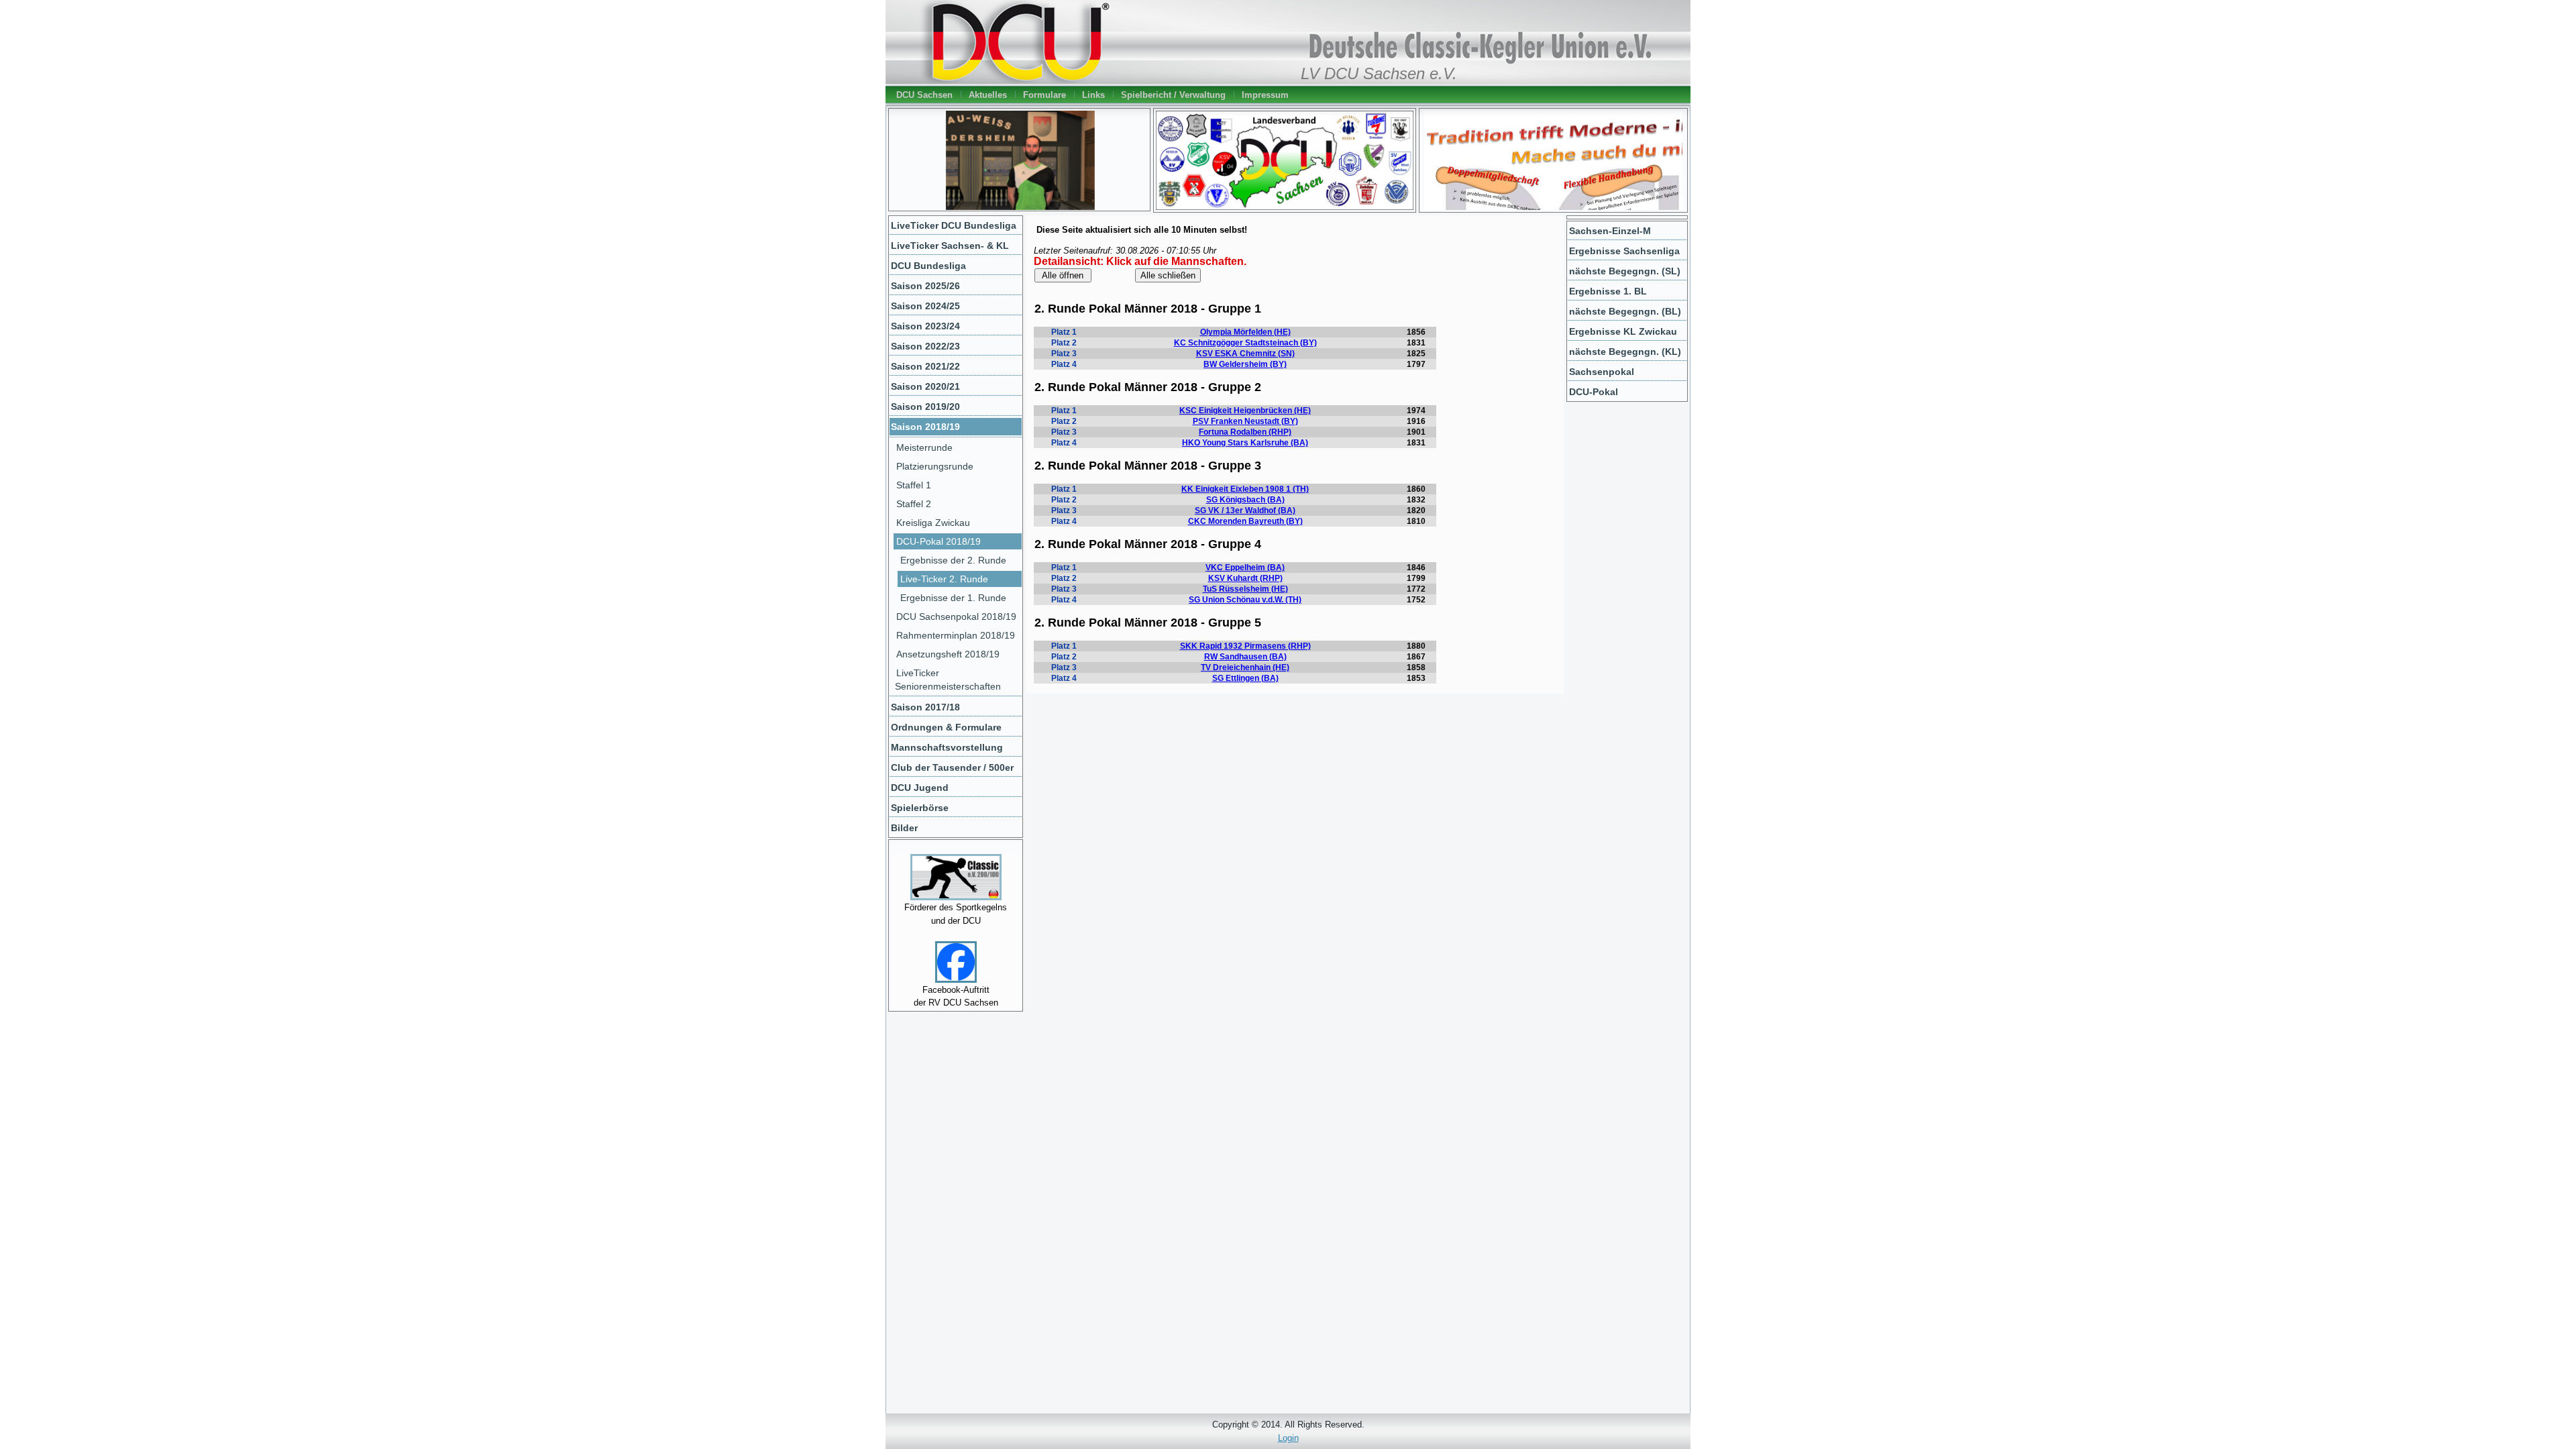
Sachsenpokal (1602, 372)
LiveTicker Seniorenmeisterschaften (948, 680)
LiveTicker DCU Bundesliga (954, 225)
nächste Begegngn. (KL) (1625, 352)
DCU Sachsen (924, 95)
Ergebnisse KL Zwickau (1623, 331)
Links (1093, 95)
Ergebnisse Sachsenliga (1624, 251)
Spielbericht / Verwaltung (1173, 95)
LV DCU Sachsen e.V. (1379, 74)
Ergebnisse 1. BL (1608, 291)
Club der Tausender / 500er (952, 767)
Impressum (1265, 95)
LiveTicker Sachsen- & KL (950, 246)
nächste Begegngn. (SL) (1625, 271)
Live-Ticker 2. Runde (944, 579)
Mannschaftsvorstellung (947, 747)
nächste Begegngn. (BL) (1625, 311)
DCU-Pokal (1594, 392)
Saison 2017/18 (925, 707)
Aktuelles (988, 95)
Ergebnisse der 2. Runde (953, 560)
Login (1288, 1438)
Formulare (1044, 95)
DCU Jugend (920, 788)
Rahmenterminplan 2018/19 (956, 635)
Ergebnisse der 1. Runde (953, 598)
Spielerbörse (920, 808)
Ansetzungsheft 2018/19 (948, 654)
